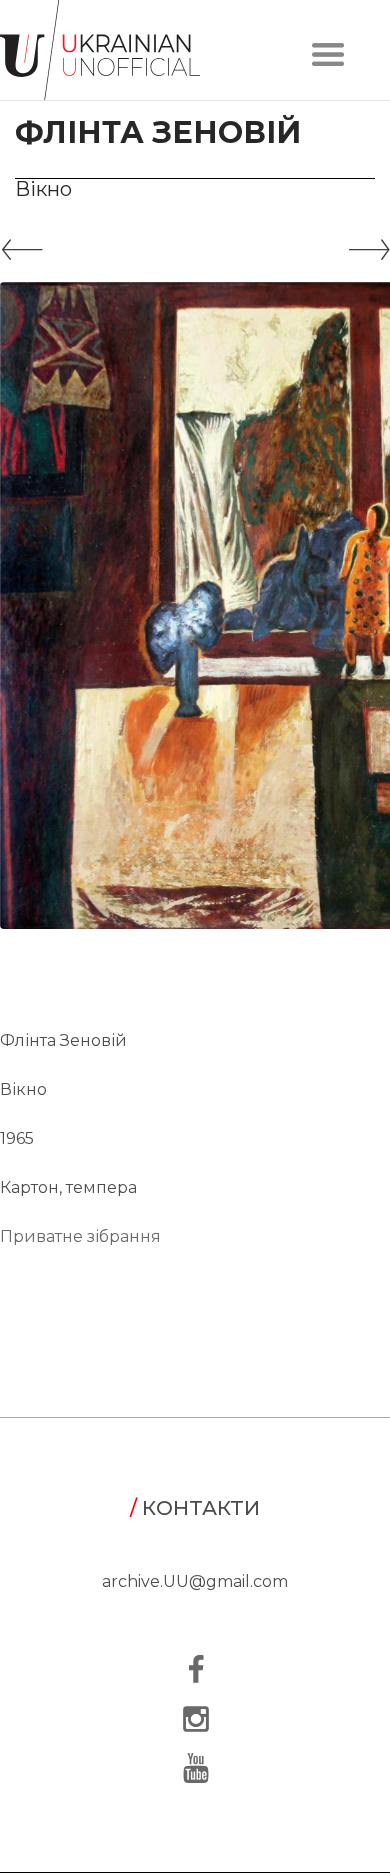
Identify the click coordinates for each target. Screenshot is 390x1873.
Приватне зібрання (80, 1236)
